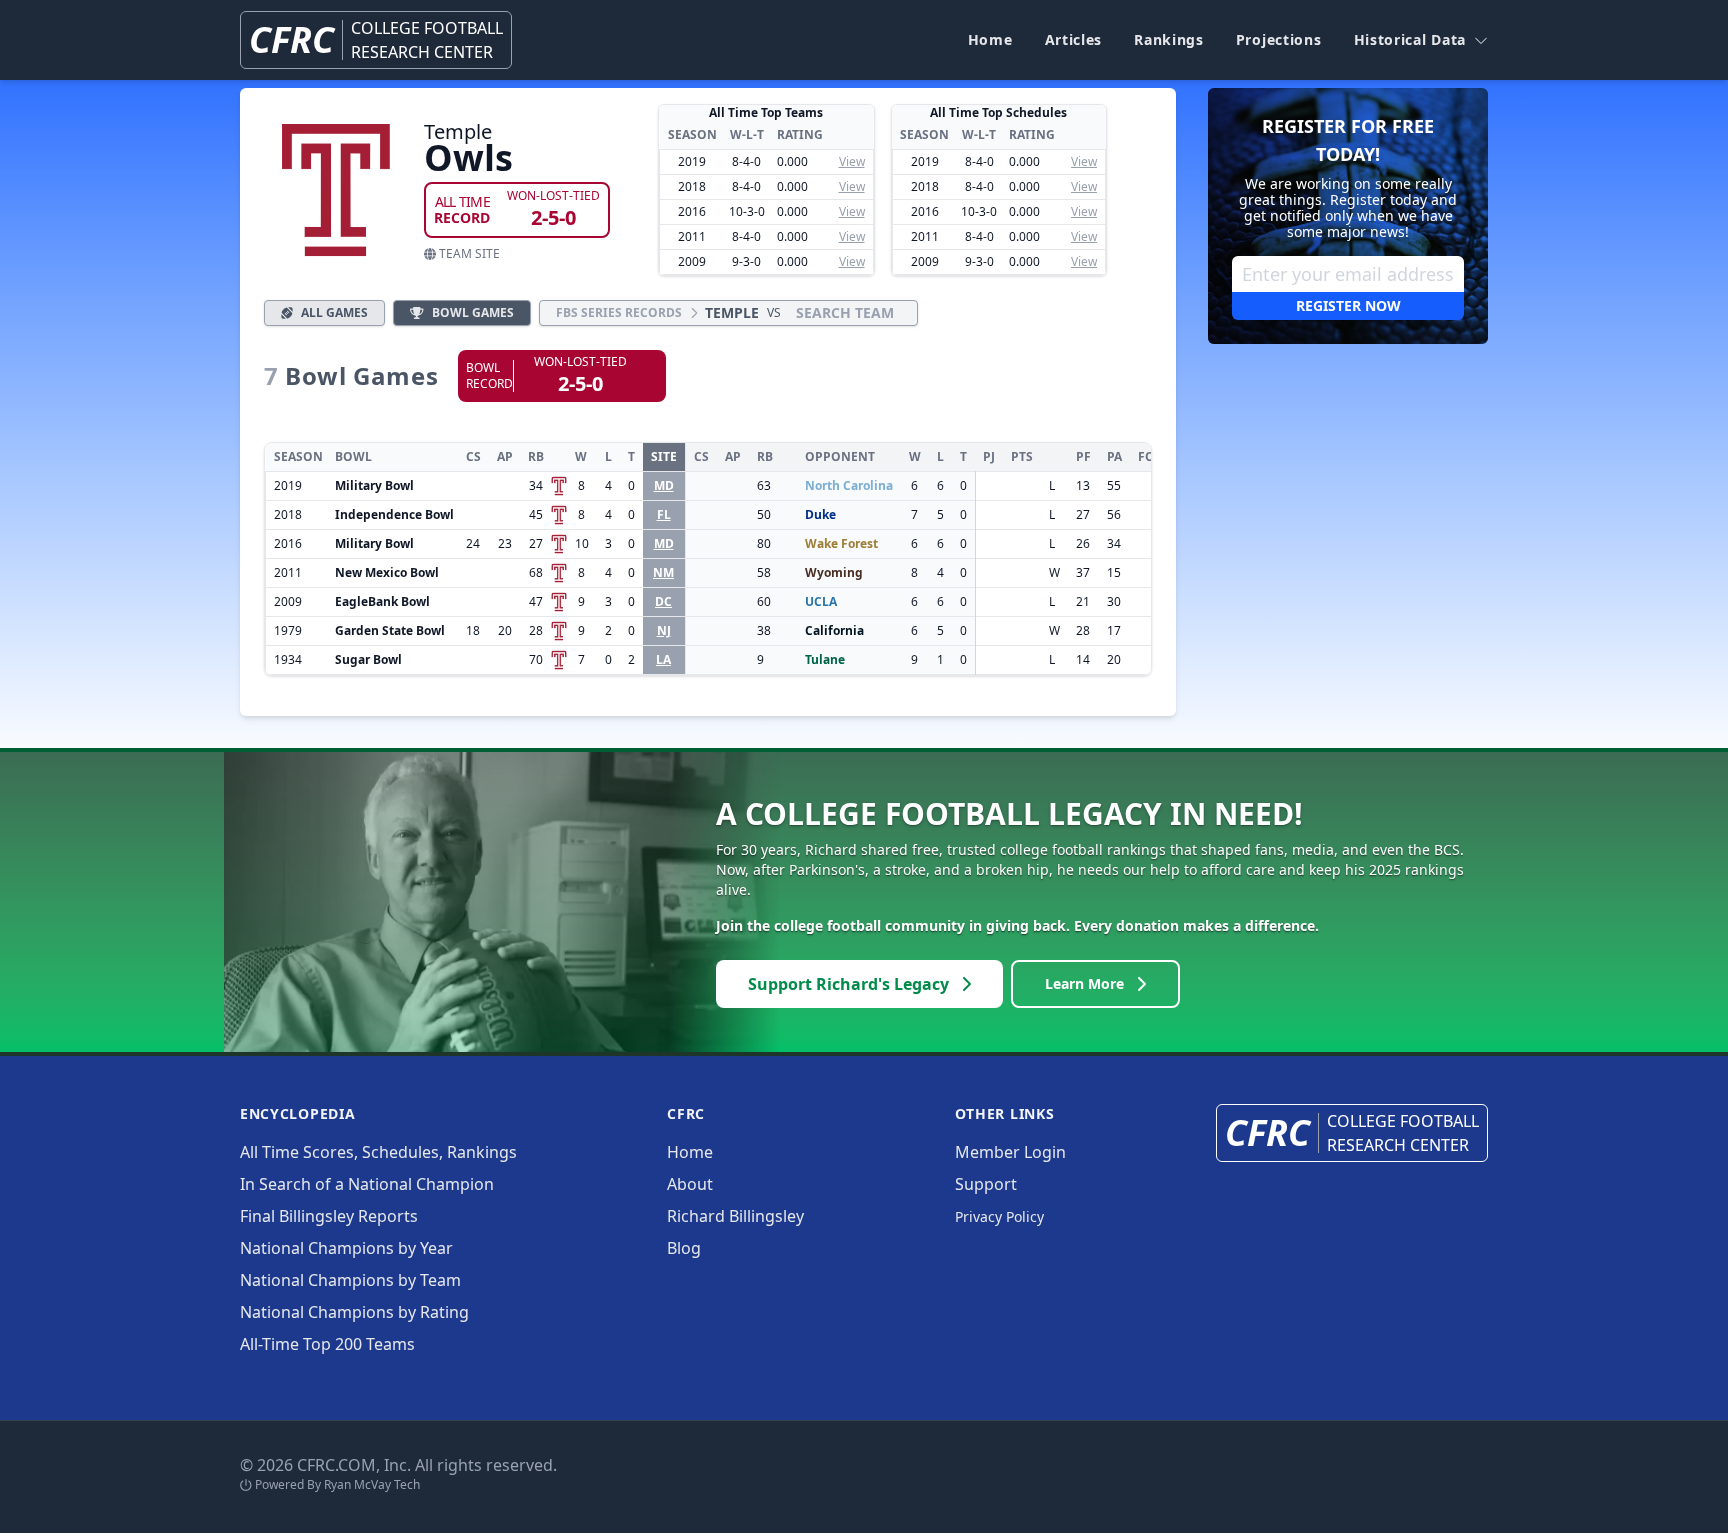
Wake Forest (841, 543)
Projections (1279, 39)
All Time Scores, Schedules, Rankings (378, 1152)
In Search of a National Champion (367, 1184)
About (690, 1184)
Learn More (1084, 983)
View (852, 161)
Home (990, 39)
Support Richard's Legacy (848, 984)
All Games (334, 312)
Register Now (1348, 305)
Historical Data (1410, 39)
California (834, 630)
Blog (684, 1248)
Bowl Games (473, 312)
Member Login (1010, 1152)
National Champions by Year (346, 1248)
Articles (1074, 39)
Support (986, 1184)
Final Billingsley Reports (329, 1216)
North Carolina (849, 485)
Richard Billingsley (735, 1216)
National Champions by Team (350, 1280)
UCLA (821, 601)
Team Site (468, 253)
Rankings (1169, 39)
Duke (820, 514)
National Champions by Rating (354, 1312)
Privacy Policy (999, 1216)
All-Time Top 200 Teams (327, 1344)
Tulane (825, 659)
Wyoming (834, 572)
